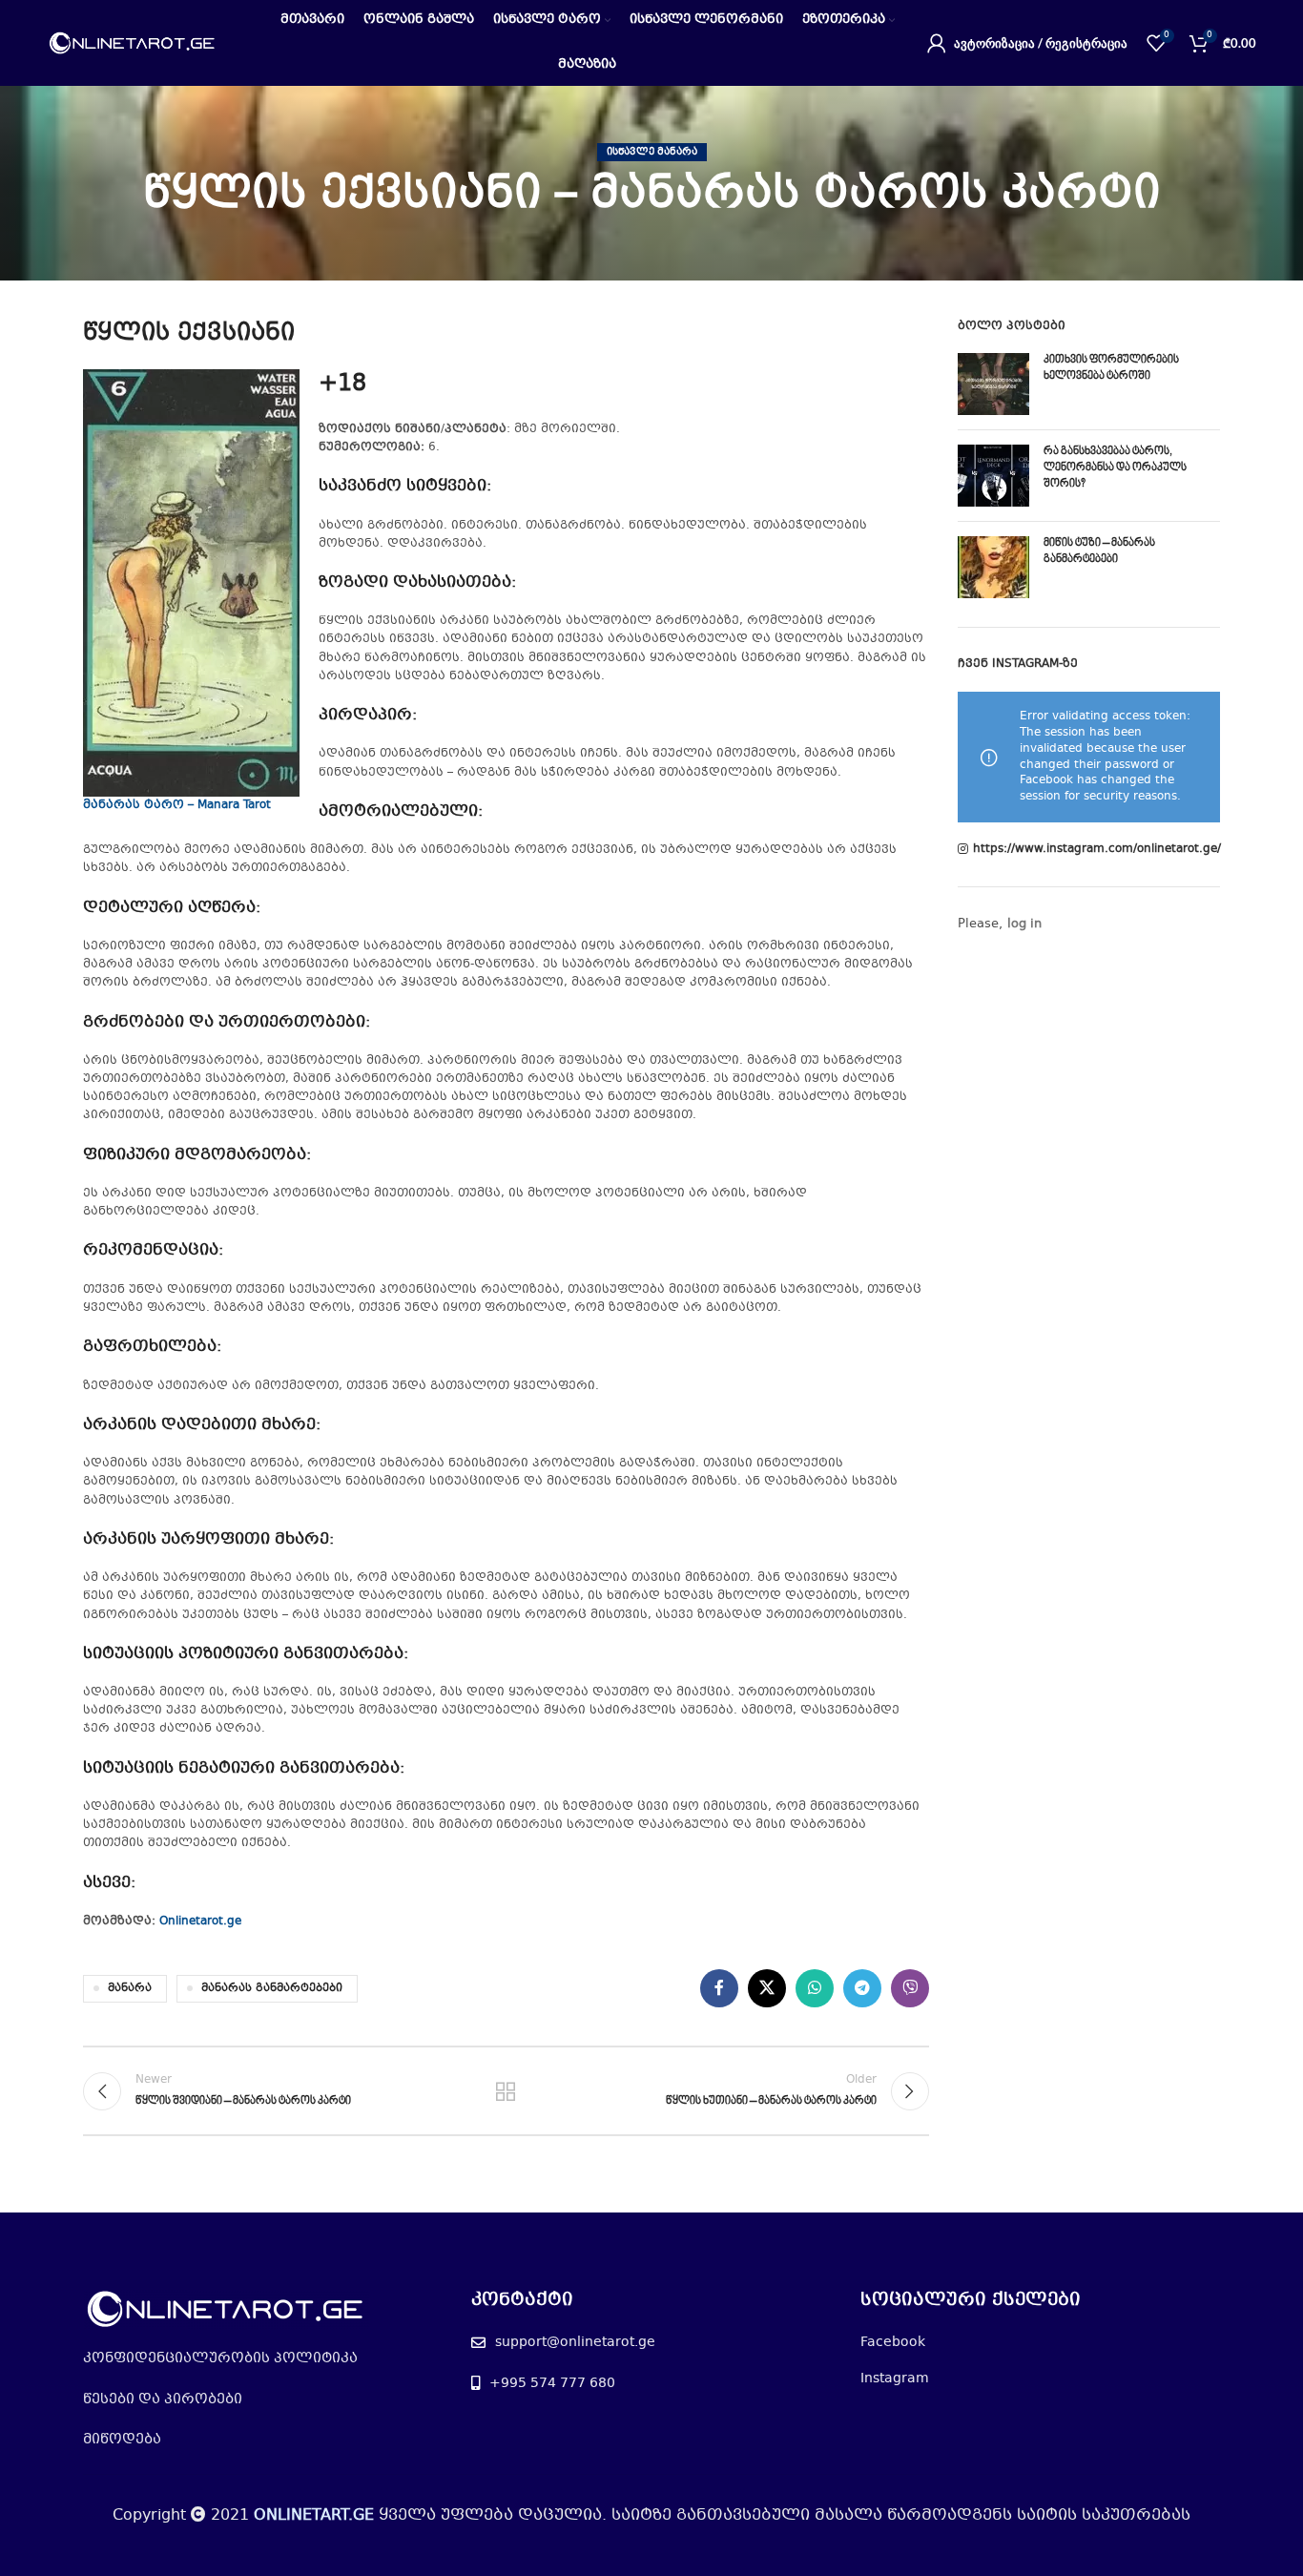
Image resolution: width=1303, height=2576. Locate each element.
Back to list (506, 2091)
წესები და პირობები (163, 2399)
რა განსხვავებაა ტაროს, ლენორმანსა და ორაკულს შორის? (1115, 468)
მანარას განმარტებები (272, 1989)
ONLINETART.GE (314, 2515)
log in (1024, 924)
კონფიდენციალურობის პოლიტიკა (220, 2358)
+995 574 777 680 (552, 2383)
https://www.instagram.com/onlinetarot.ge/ (1097, 850)
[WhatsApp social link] (815, 1988)
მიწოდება (122, 2440)
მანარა (130, 1989)
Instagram (895, 2379)
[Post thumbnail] (993, 384)
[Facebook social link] (719, 1988)
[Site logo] (133, 43)
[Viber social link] (910, 1988)
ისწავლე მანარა (652, 152)
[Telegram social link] (862, 1988)
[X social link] (767, 1988)
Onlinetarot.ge (200, 1922)
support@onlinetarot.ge (575, 2342)
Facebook (893, 2342)
